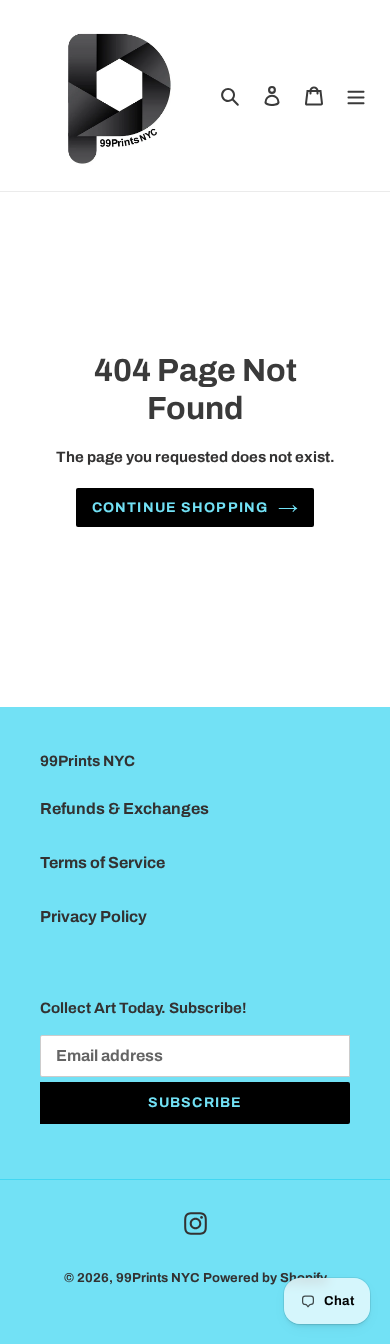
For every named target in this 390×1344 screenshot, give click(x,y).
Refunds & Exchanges (124, 808)
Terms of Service (102, 862)
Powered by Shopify (265, 1278)
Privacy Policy (93, 916)
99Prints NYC (158, 1278)
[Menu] (356, 95)
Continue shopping (180, 507)
